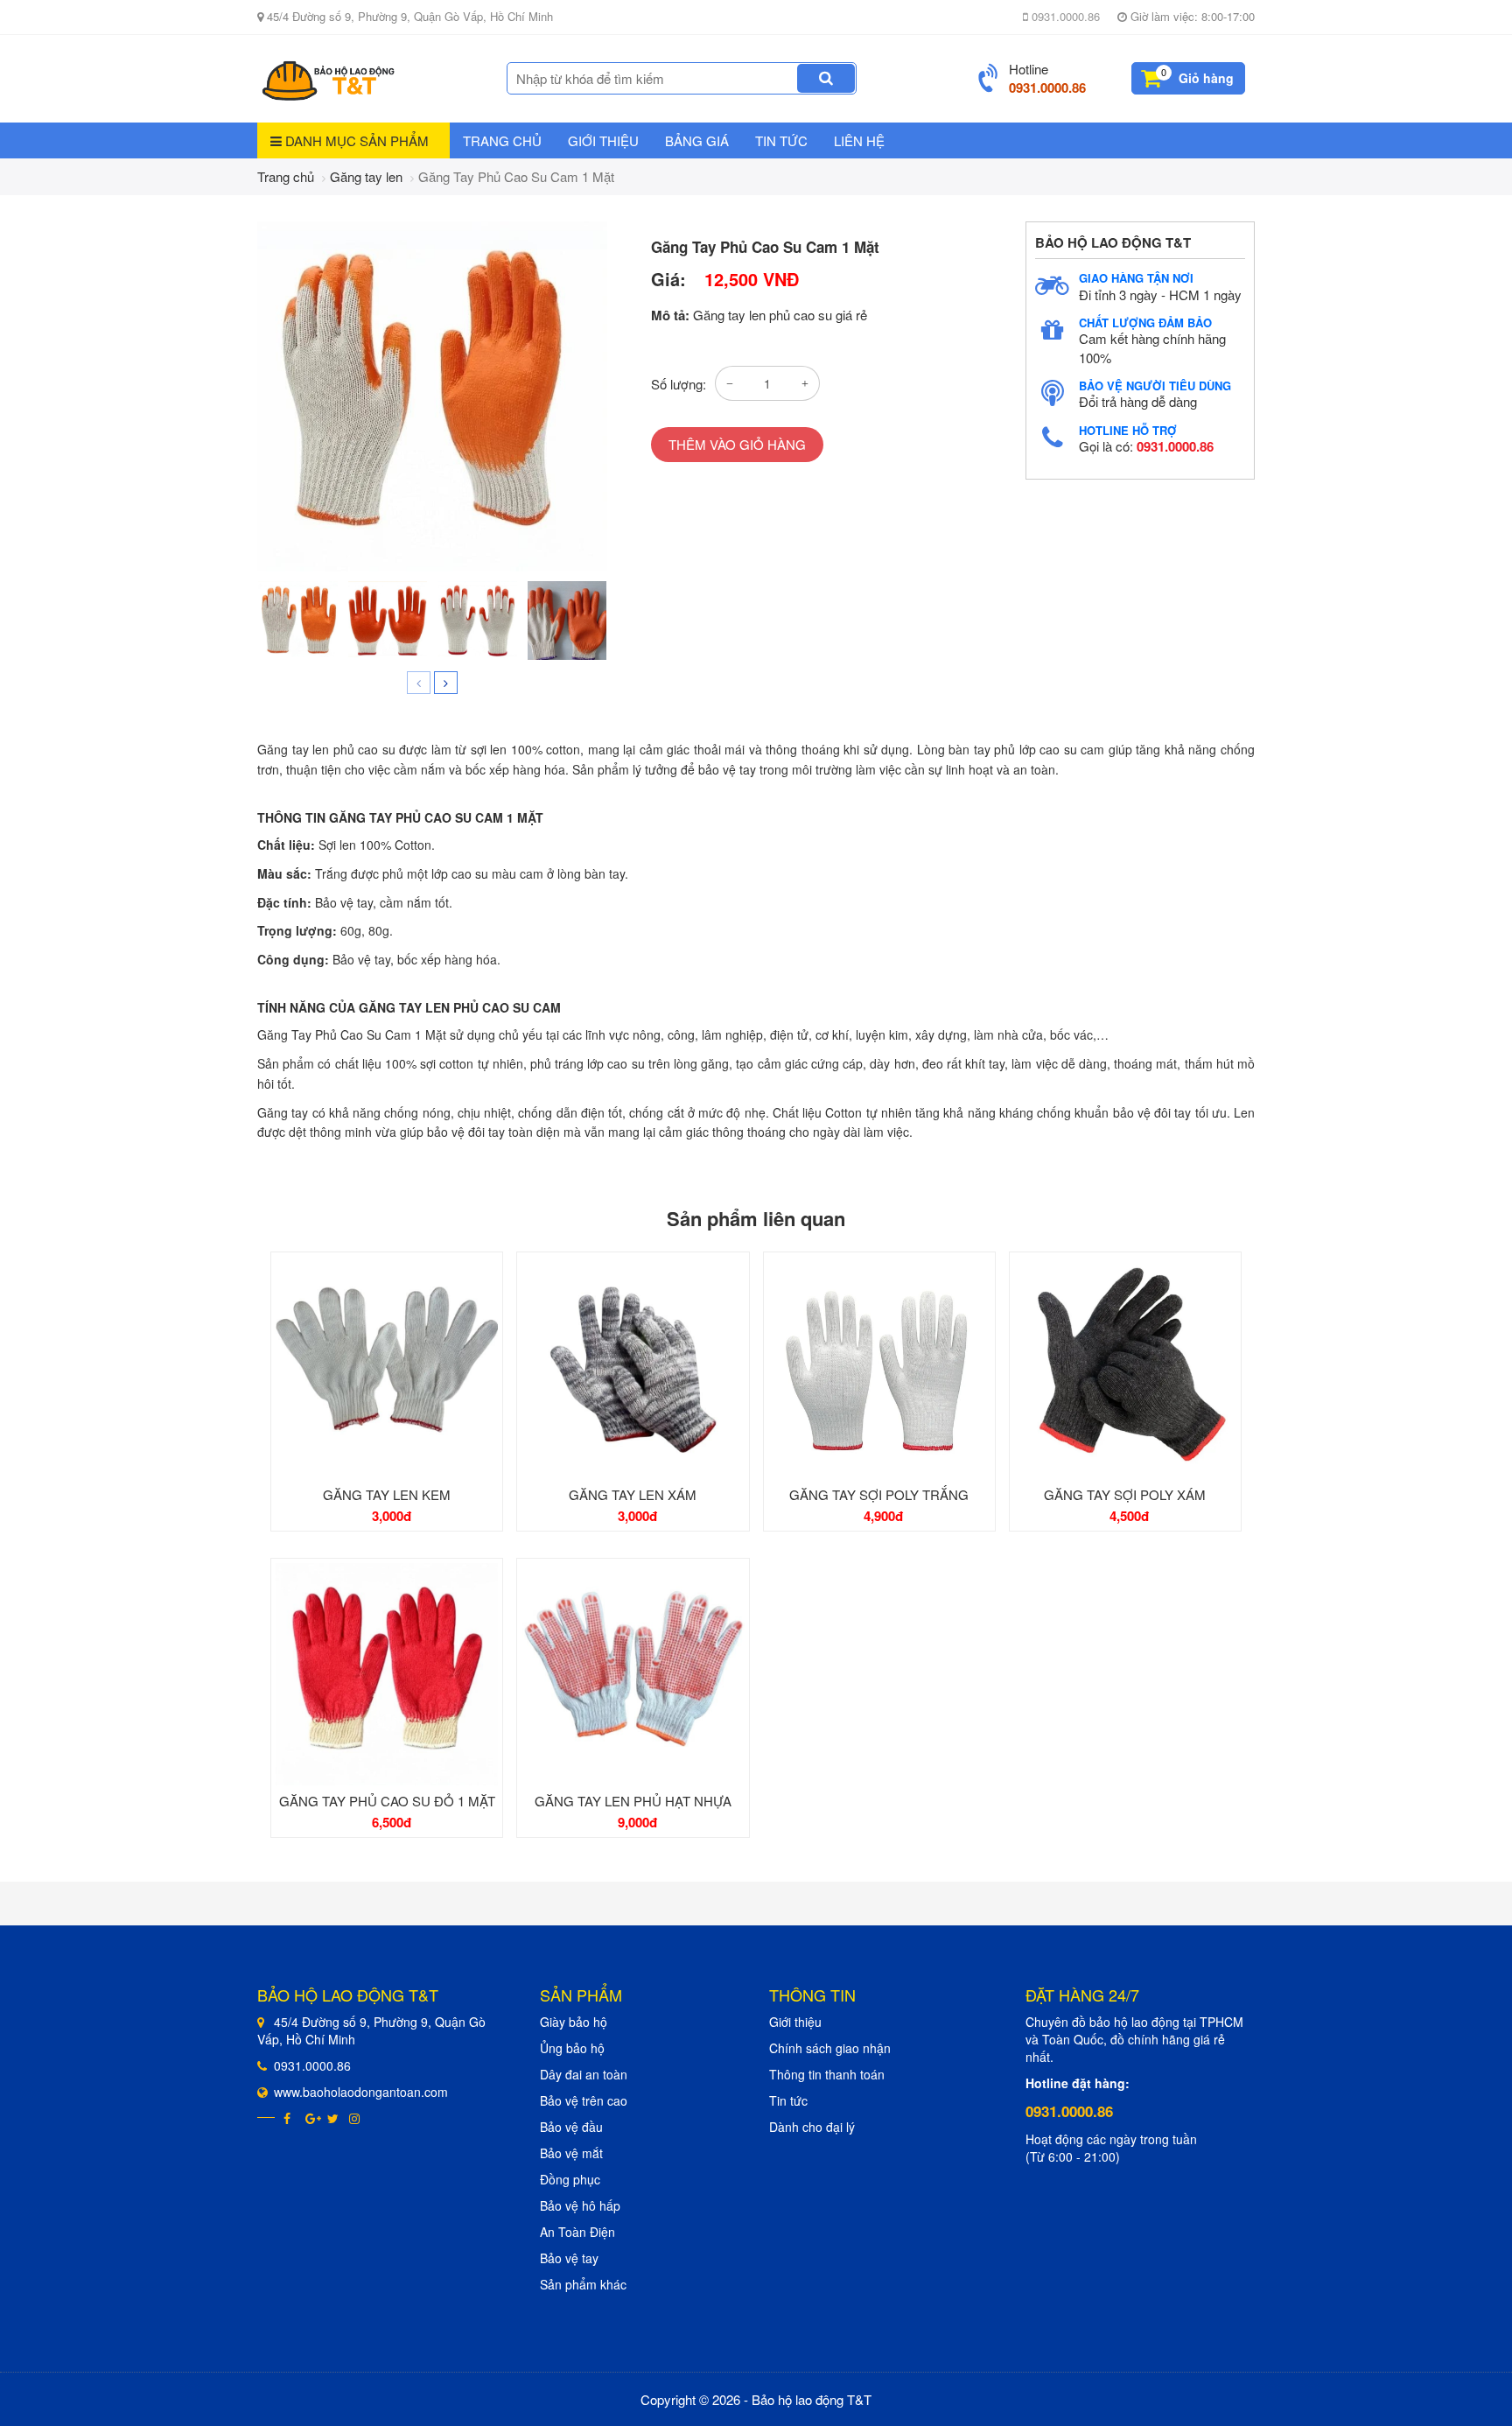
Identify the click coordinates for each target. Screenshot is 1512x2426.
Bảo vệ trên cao (584, 2100)
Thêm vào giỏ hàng (737, 444)
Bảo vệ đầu (571, 2127)
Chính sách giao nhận (830, 2048)
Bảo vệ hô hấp (580, 2205)
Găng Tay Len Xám (633, 1494)
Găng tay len (366, 176)
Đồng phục (570, 2179)
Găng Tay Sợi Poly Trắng (879, 1494)
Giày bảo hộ (574, 2022)
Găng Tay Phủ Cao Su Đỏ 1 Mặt (387, 1801)
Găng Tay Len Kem (387, 1494)
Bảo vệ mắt (571, 2153)
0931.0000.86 (1064, 16)
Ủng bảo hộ (572, 2048)
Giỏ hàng (1206, 78)
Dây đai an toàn (584, 2074)
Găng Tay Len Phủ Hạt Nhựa (633, 1801)
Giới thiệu (795, 2022)
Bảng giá (697, 140)
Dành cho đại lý (812, 2127)
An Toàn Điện (577, 2232)
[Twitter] (334, 2118)
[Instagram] (356, 2118)
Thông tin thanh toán (827, 2074)
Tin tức (781, 140)
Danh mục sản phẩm (355, 140)
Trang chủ (502, 140)
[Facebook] (290, 2118)
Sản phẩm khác (583, 2284)
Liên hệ (859, 140)
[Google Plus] (312, 2118)
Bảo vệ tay (569, 2258)
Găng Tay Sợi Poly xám (1125, 1494)
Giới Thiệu (603, 140)
